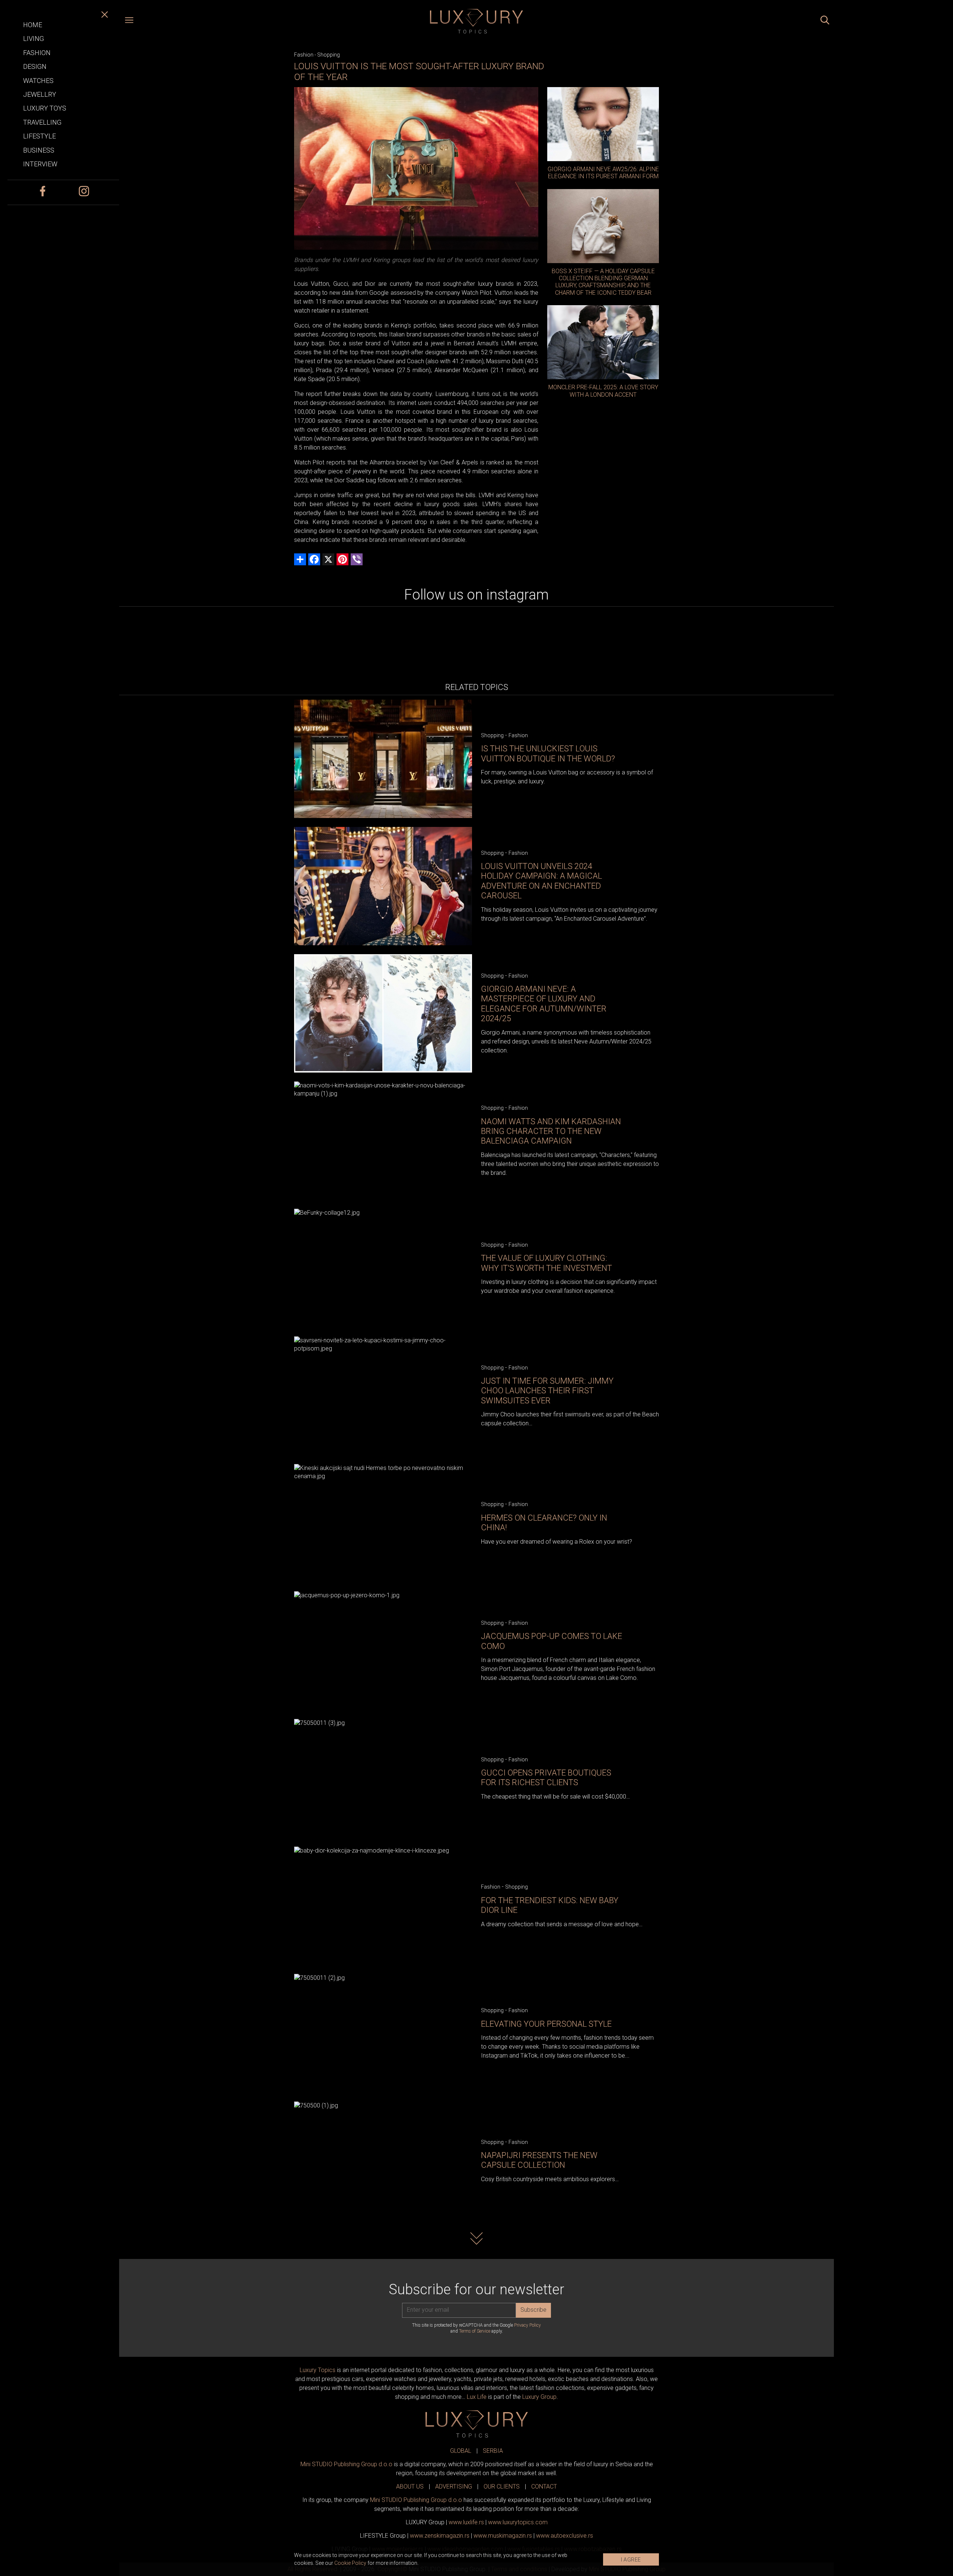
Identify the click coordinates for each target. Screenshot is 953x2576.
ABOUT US (410, 2486)
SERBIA (493, 2451)
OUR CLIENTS (502, 2486)
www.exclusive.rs (565, 2536)
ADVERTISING (454, 2486)
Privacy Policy (528, 2325)
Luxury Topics (318, 2370)
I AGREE (631, 2560)
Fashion (304, 55)
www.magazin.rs (440, 2536)
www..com (518, 2522)
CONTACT (544, 2486)
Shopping (329, 55)
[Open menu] (129, 21)
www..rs (466, 2522)
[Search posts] (825, 21)
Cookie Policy (350, 2563)
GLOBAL (461, 2451)
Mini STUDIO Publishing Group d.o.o (346, 2464)
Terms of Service (475, 2331)
